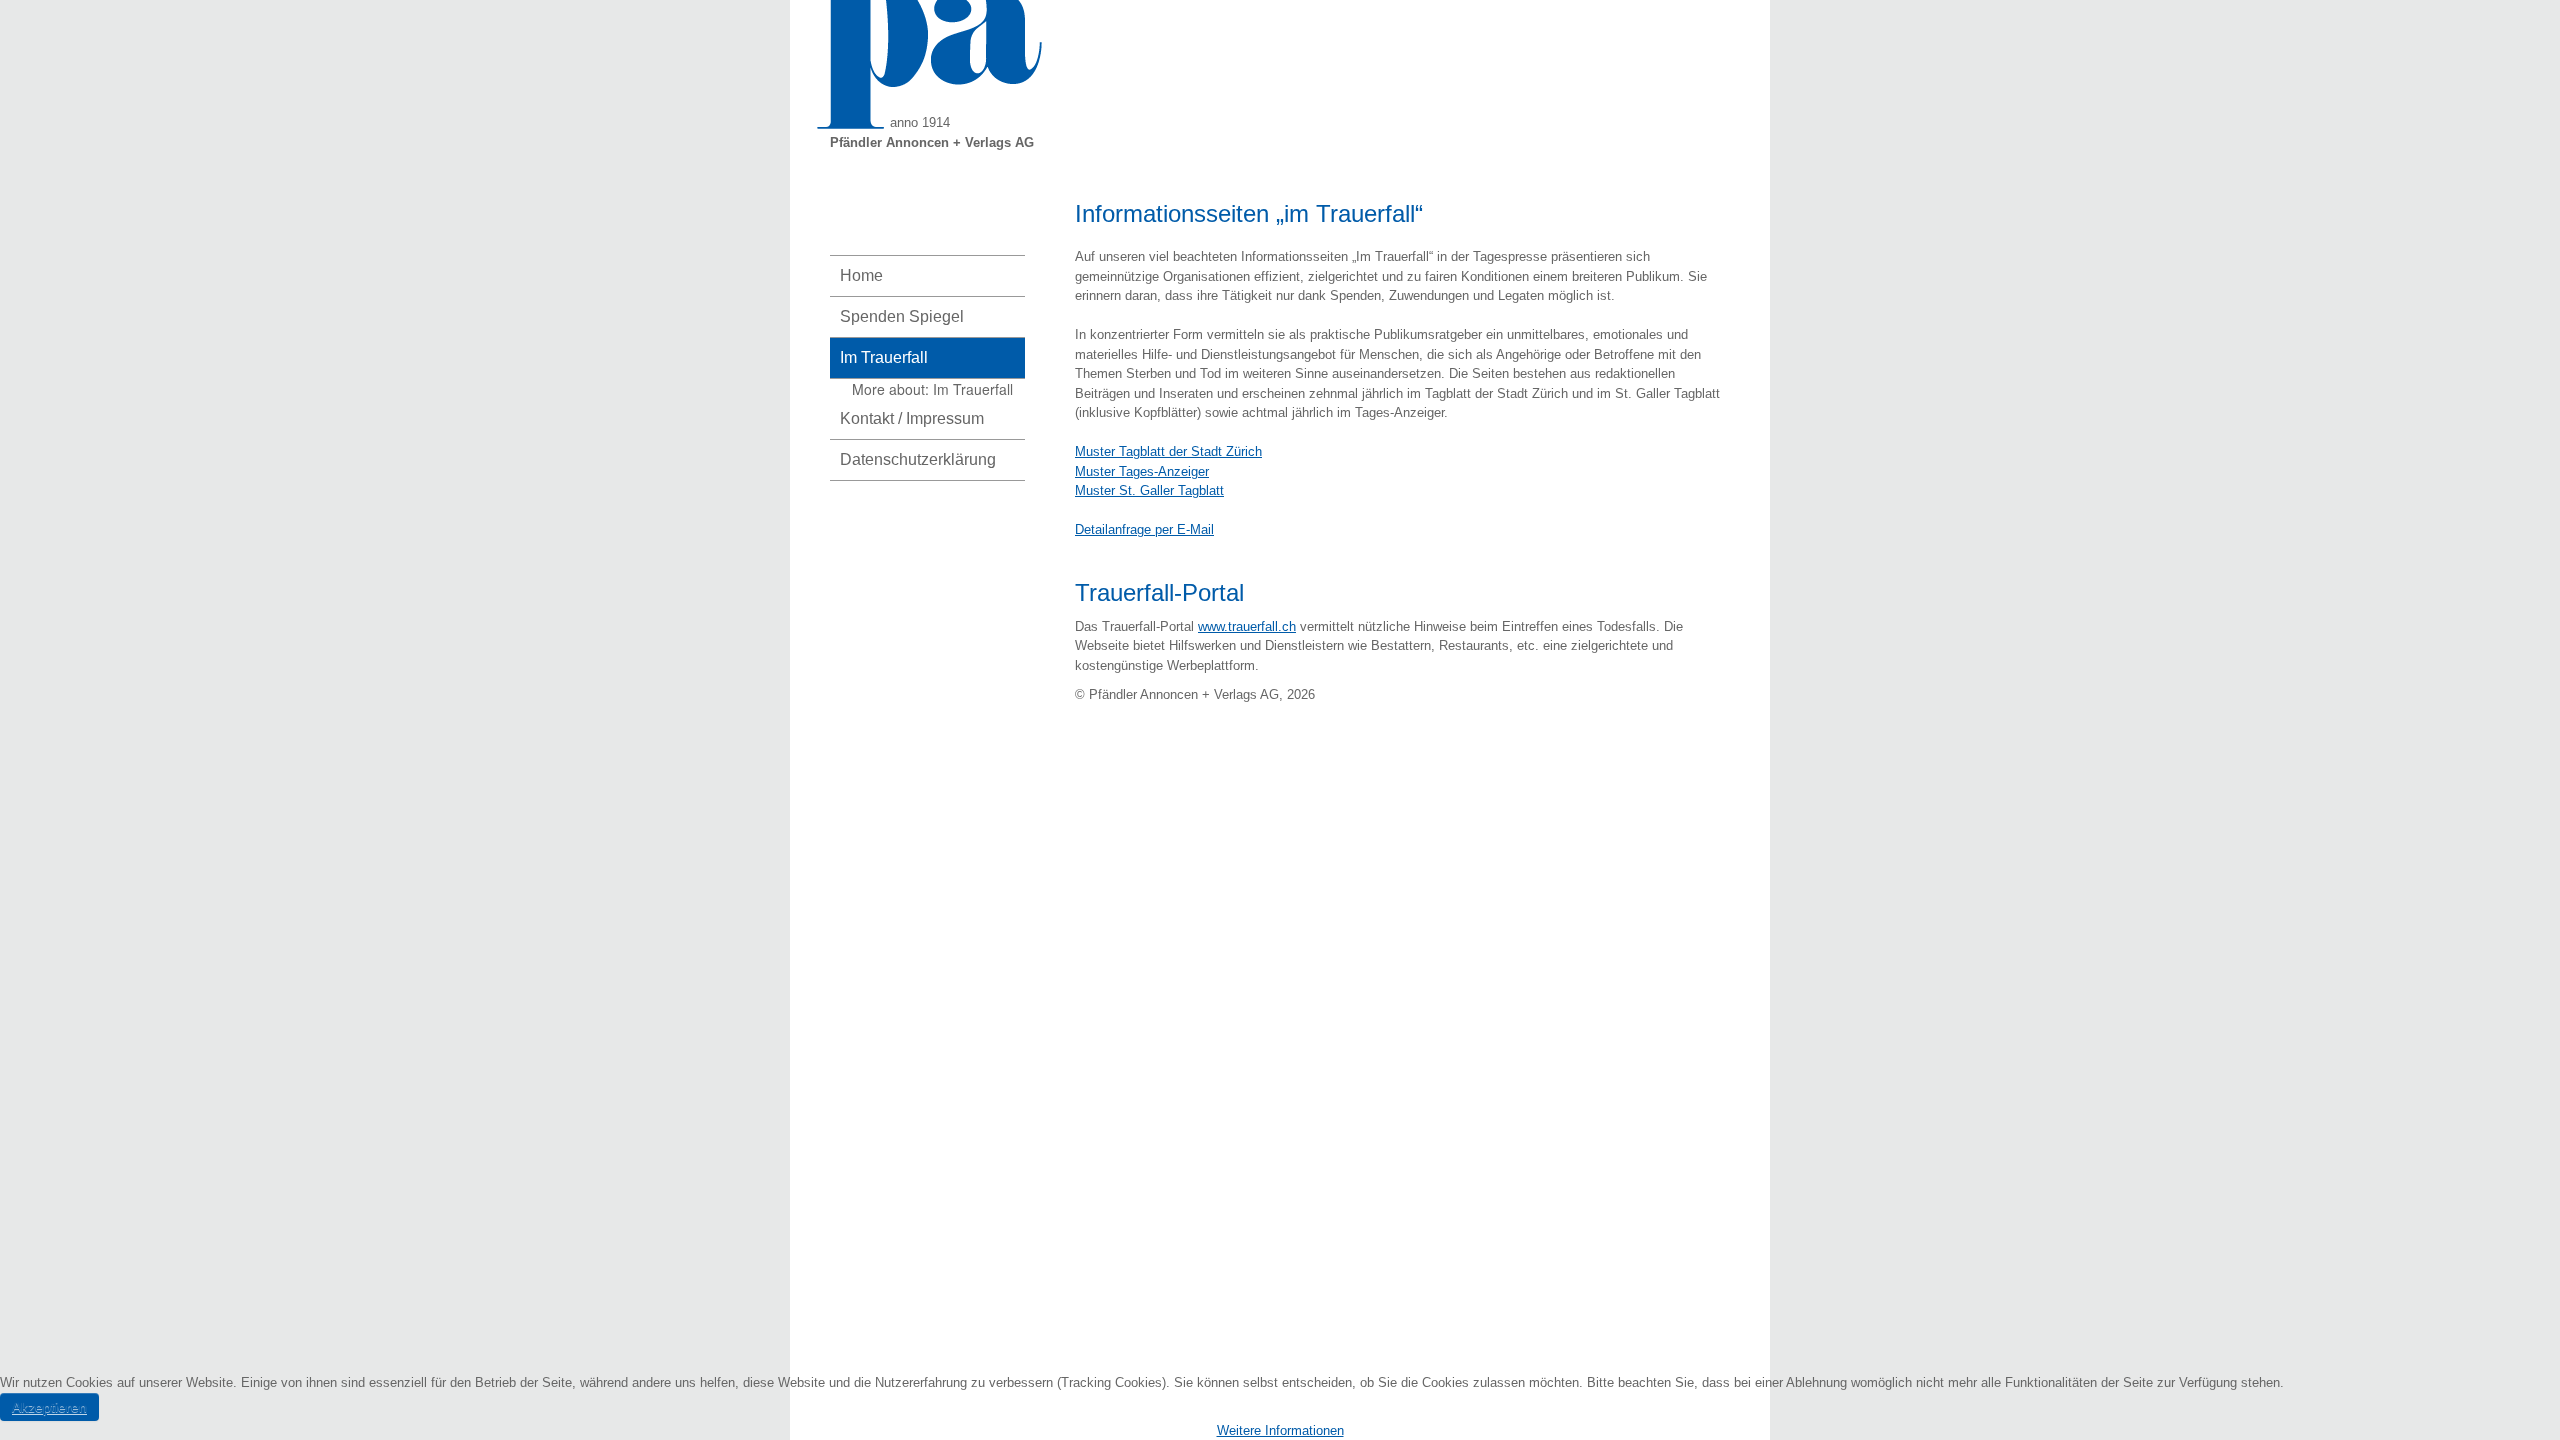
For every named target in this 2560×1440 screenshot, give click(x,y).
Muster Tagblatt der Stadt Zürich (1168, 451)
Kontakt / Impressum (912, 418)
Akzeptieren (49, 1407)
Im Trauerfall (884, 357)
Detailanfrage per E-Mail (1144, 529)
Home (861, 275)
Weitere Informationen (1280, 1430)
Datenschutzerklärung (918, 459)
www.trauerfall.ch (1247, 626)
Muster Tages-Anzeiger (1142, 471)
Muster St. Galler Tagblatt (1149, 490)
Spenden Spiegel (902, 316)
